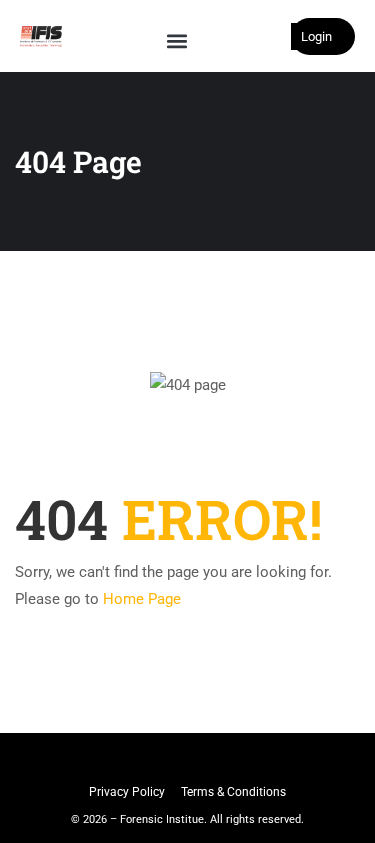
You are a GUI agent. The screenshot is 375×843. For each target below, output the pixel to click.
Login (316, 36)
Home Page (142, 599)
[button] (176, 40)
